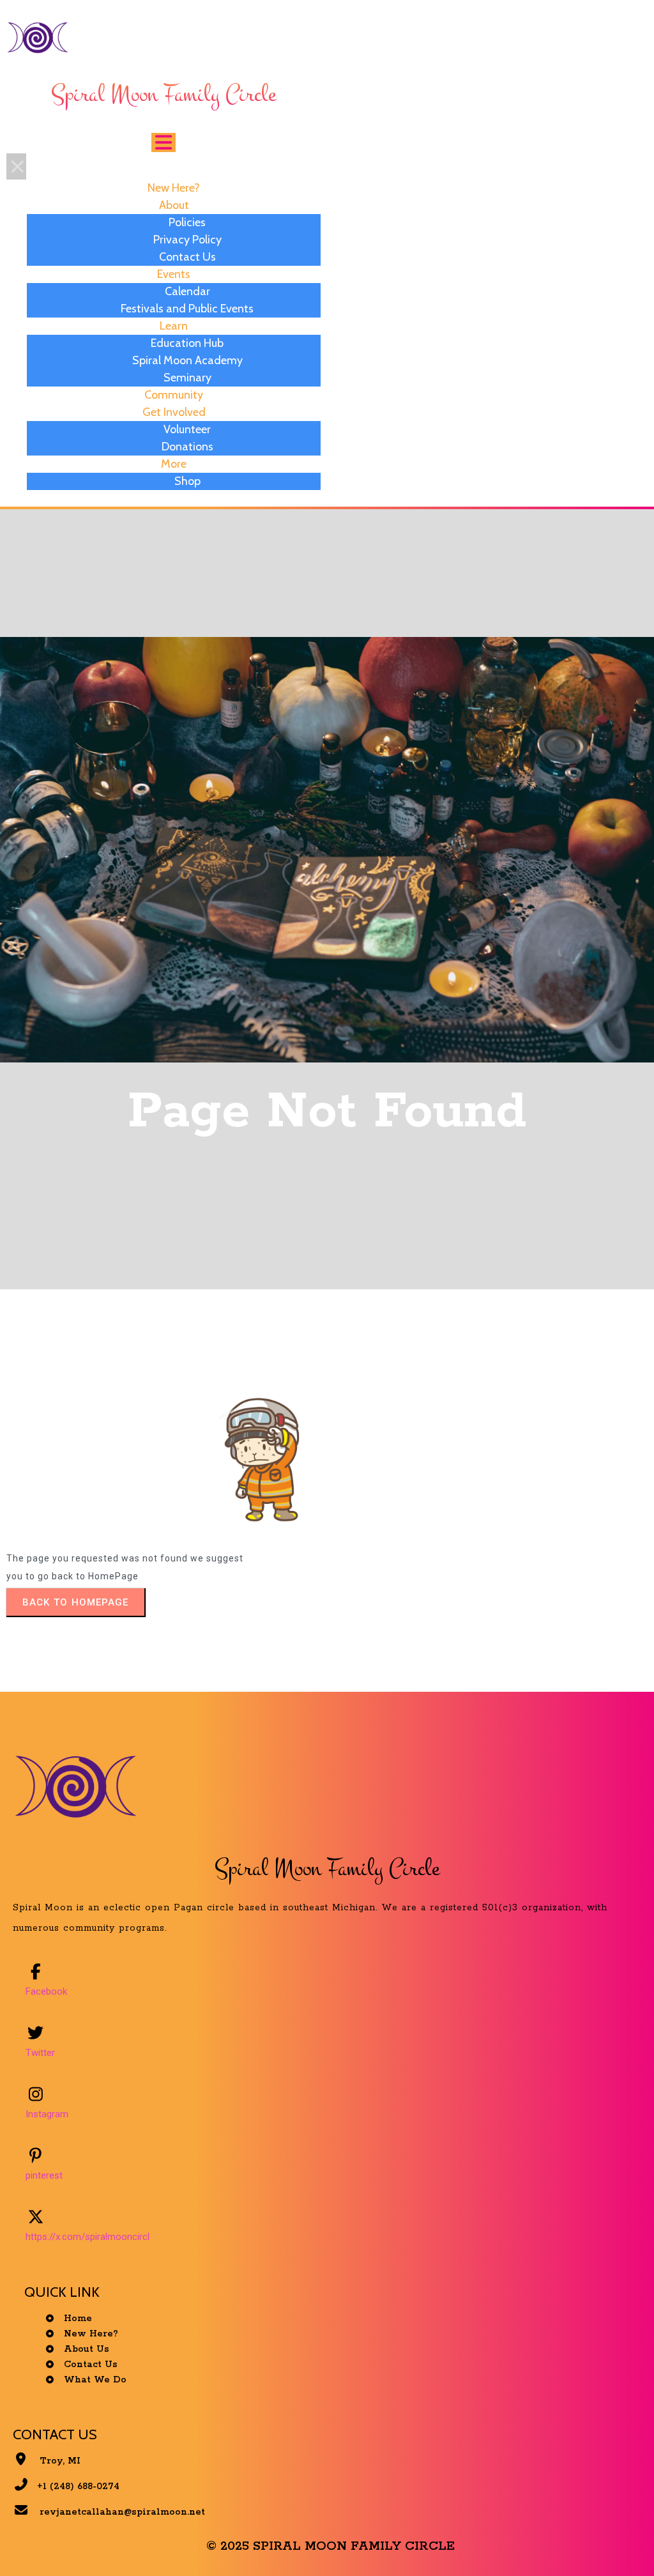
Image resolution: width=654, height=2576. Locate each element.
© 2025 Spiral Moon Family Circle (331, 2546)
